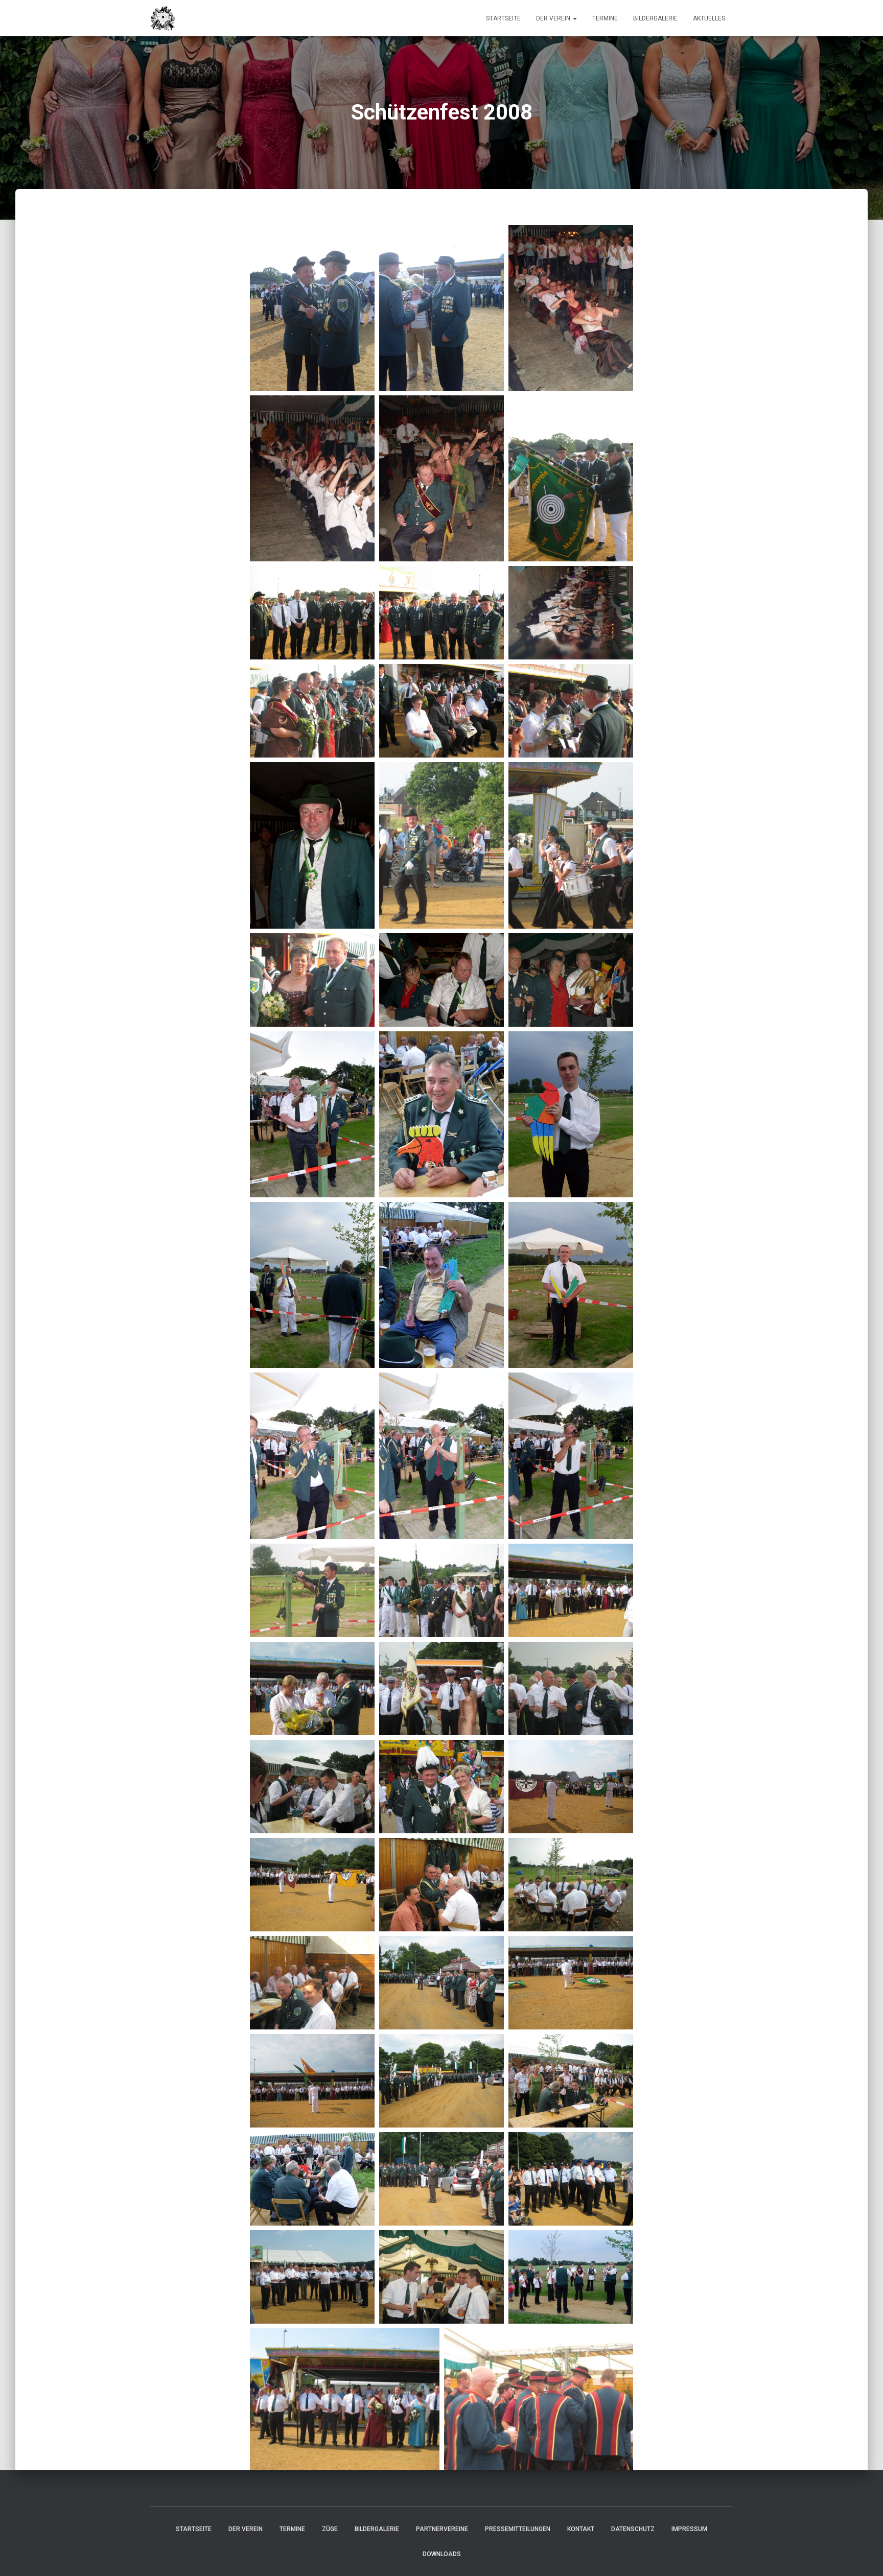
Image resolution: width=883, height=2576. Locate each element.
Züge (330, 2529)
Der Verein (554, 18)
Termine (605, 18)
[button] (574, 18)
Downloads (442, 2554)
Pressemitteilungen (518, 2529)
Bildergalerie (655, 18)
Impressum (689, 2529)
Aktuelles (709, 18)
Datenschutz (633, 2529)
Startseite (503, 18)
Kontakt (581, 2529)
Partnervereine (442, 2529)
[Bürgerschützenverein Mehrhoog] (163, 18)
